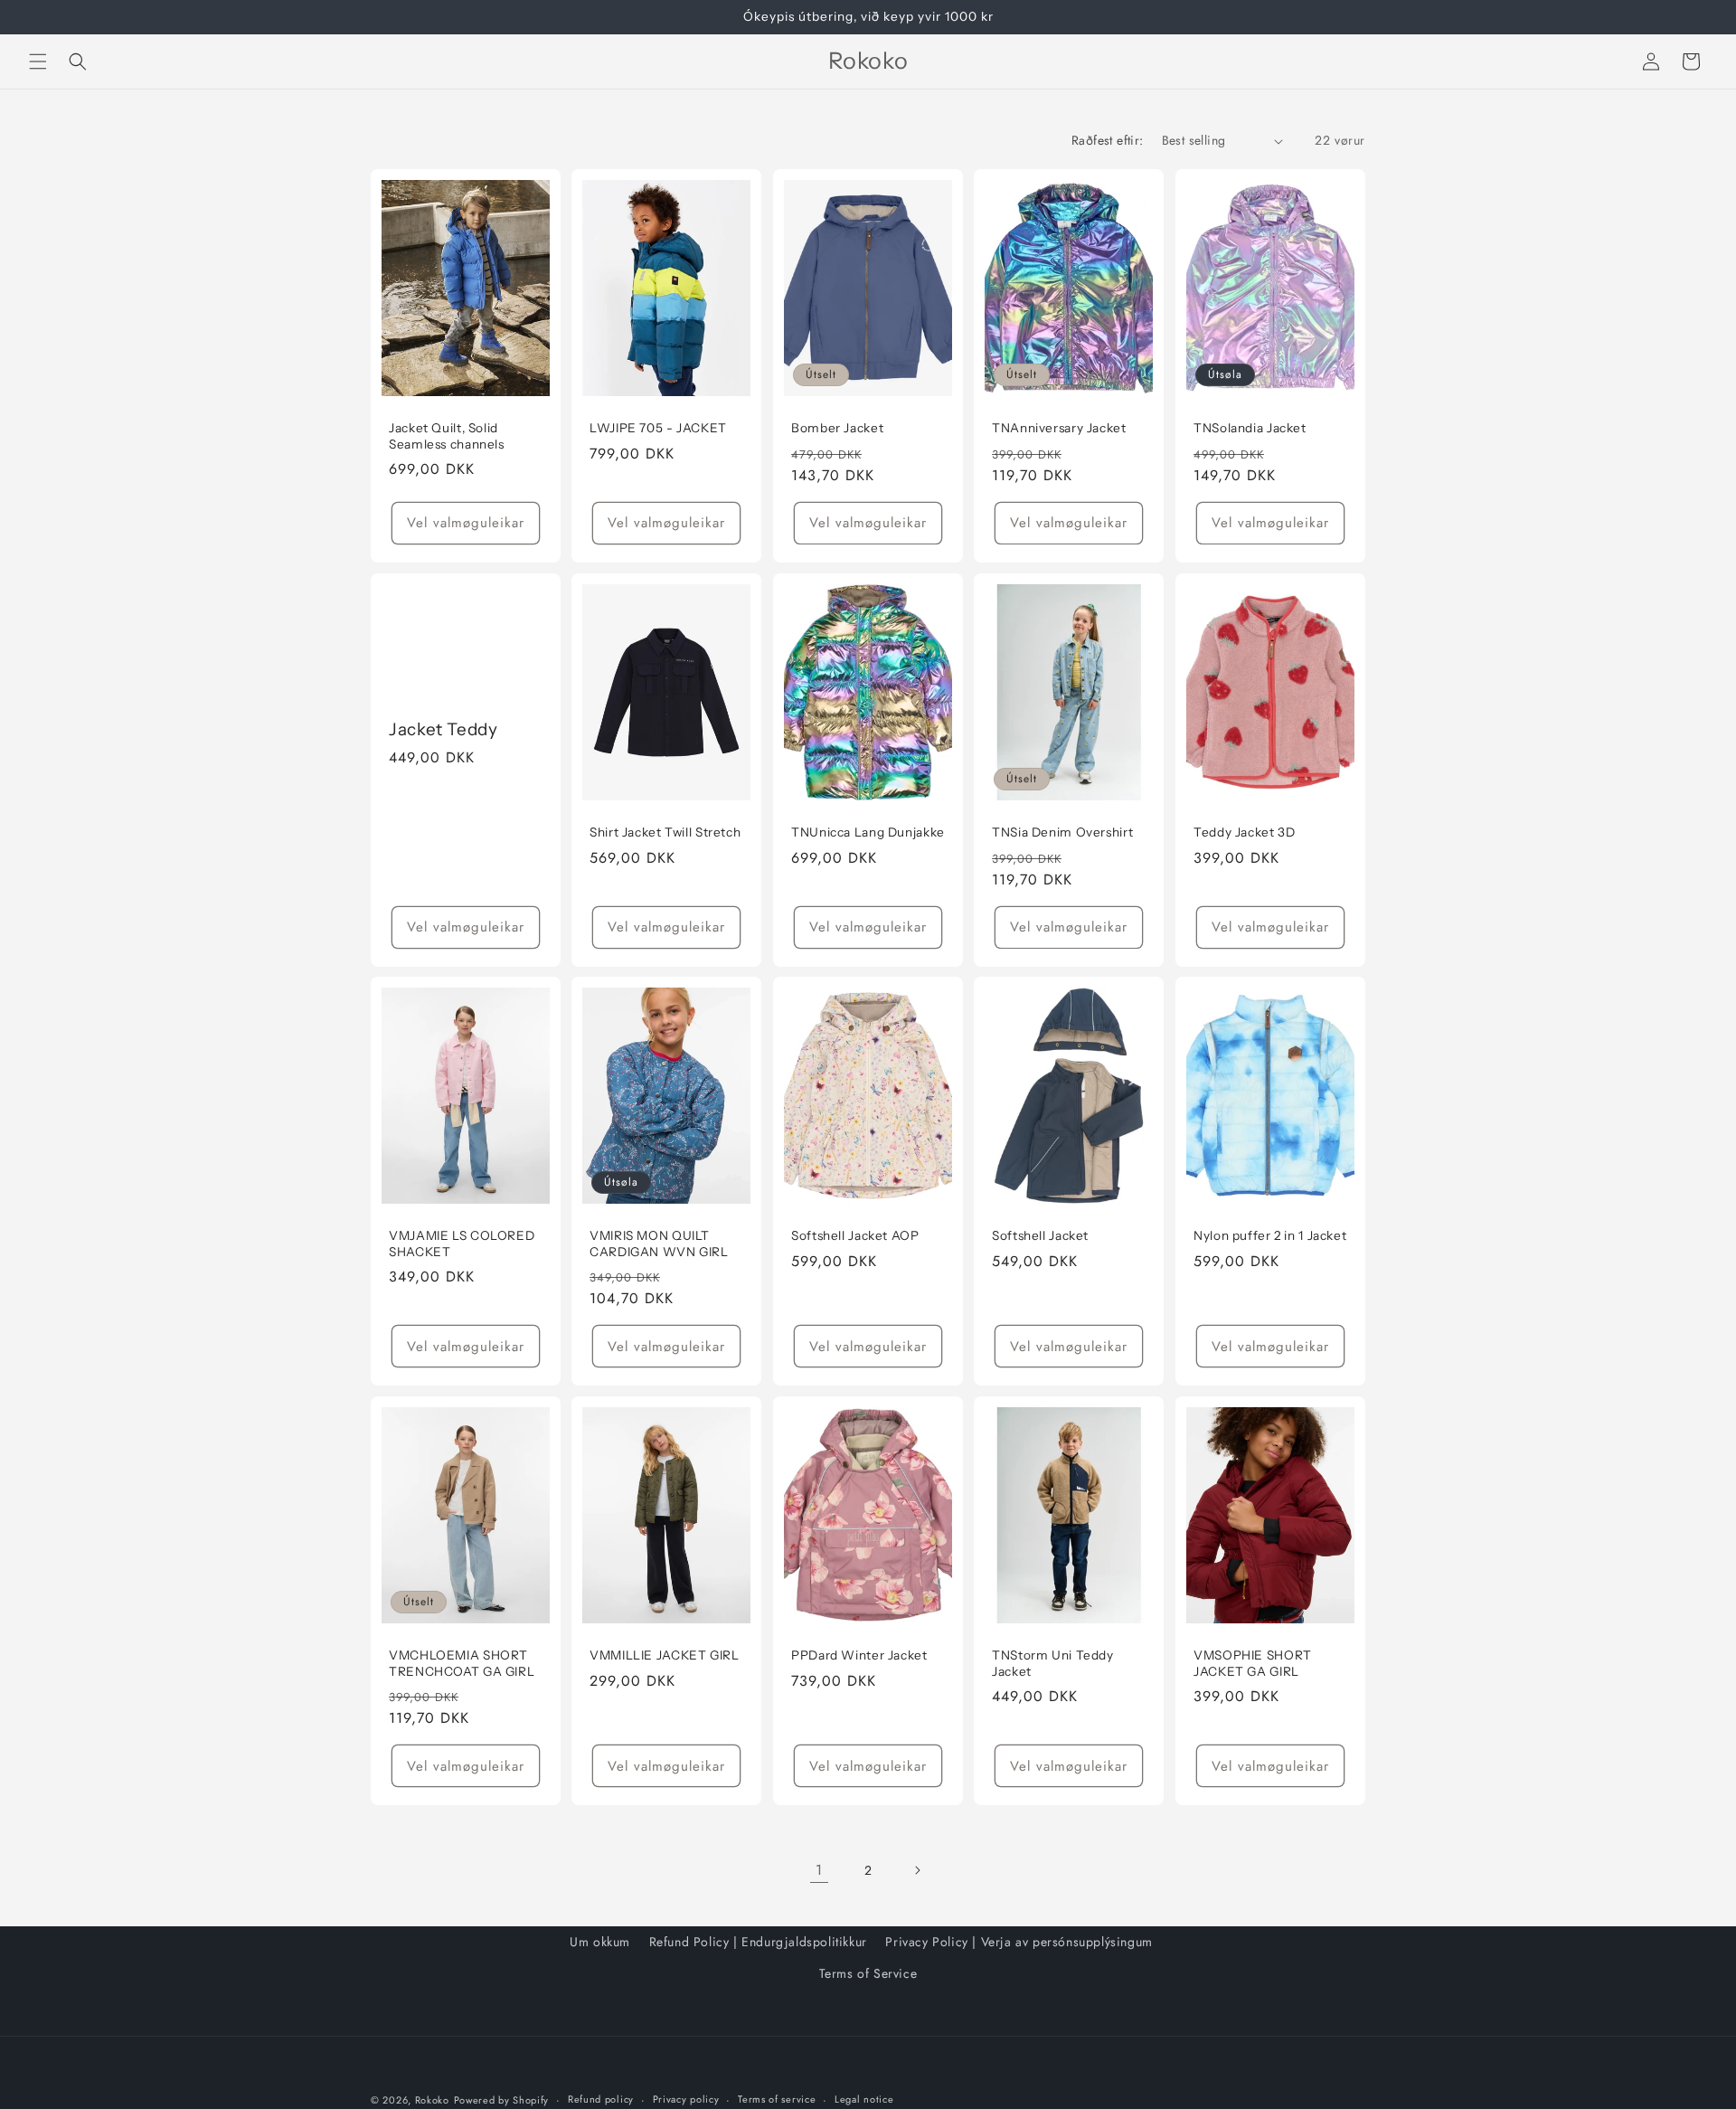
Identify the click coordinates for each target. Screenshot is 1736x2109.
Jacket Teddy (443, 729)
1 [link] (819, 1870)
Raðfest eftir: (1108, 140)
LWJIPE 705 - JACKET (658, 428)
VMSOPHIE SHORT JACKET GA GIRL (1253, 1663)
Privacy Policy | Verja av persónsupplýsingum (1019, 1942)
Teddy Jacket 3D (1244, 832)
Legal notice (864, 2099)
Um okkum (600, 1942)
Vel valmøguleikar (466, 523)
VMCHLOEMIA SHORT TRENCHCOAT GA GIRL (462, 1663)
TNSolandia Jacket (1250, 428)
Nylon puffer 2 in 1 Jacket (1270, 1235)
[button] (38, 61)
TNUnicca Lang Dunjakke (868, 832)
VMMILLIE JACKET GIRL (665, 1655)
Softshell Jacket (1040, 1235)
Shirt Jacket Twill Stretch (665, 832)
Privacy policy (686, 2099)
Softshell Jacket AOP (855, 1235)
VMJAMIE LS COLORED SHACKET (462, 1244)
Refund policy (601, 2099)
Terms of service (777, 2099)
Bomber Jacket (837, 428)
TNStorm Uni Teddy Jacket (1053, 1663)
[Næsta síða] (917, 1870)
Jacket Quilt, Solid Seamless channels (447, 436)
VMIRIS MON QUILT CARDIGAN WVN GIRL (659, 1244)
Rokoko (432, 2100)
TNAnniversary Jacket (1059, 428)
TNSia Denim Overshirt (1062, 832)
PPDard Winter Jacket (859, 1655)
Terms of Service (868, 1973)
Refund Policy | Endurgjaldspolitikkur (758, 1942)
